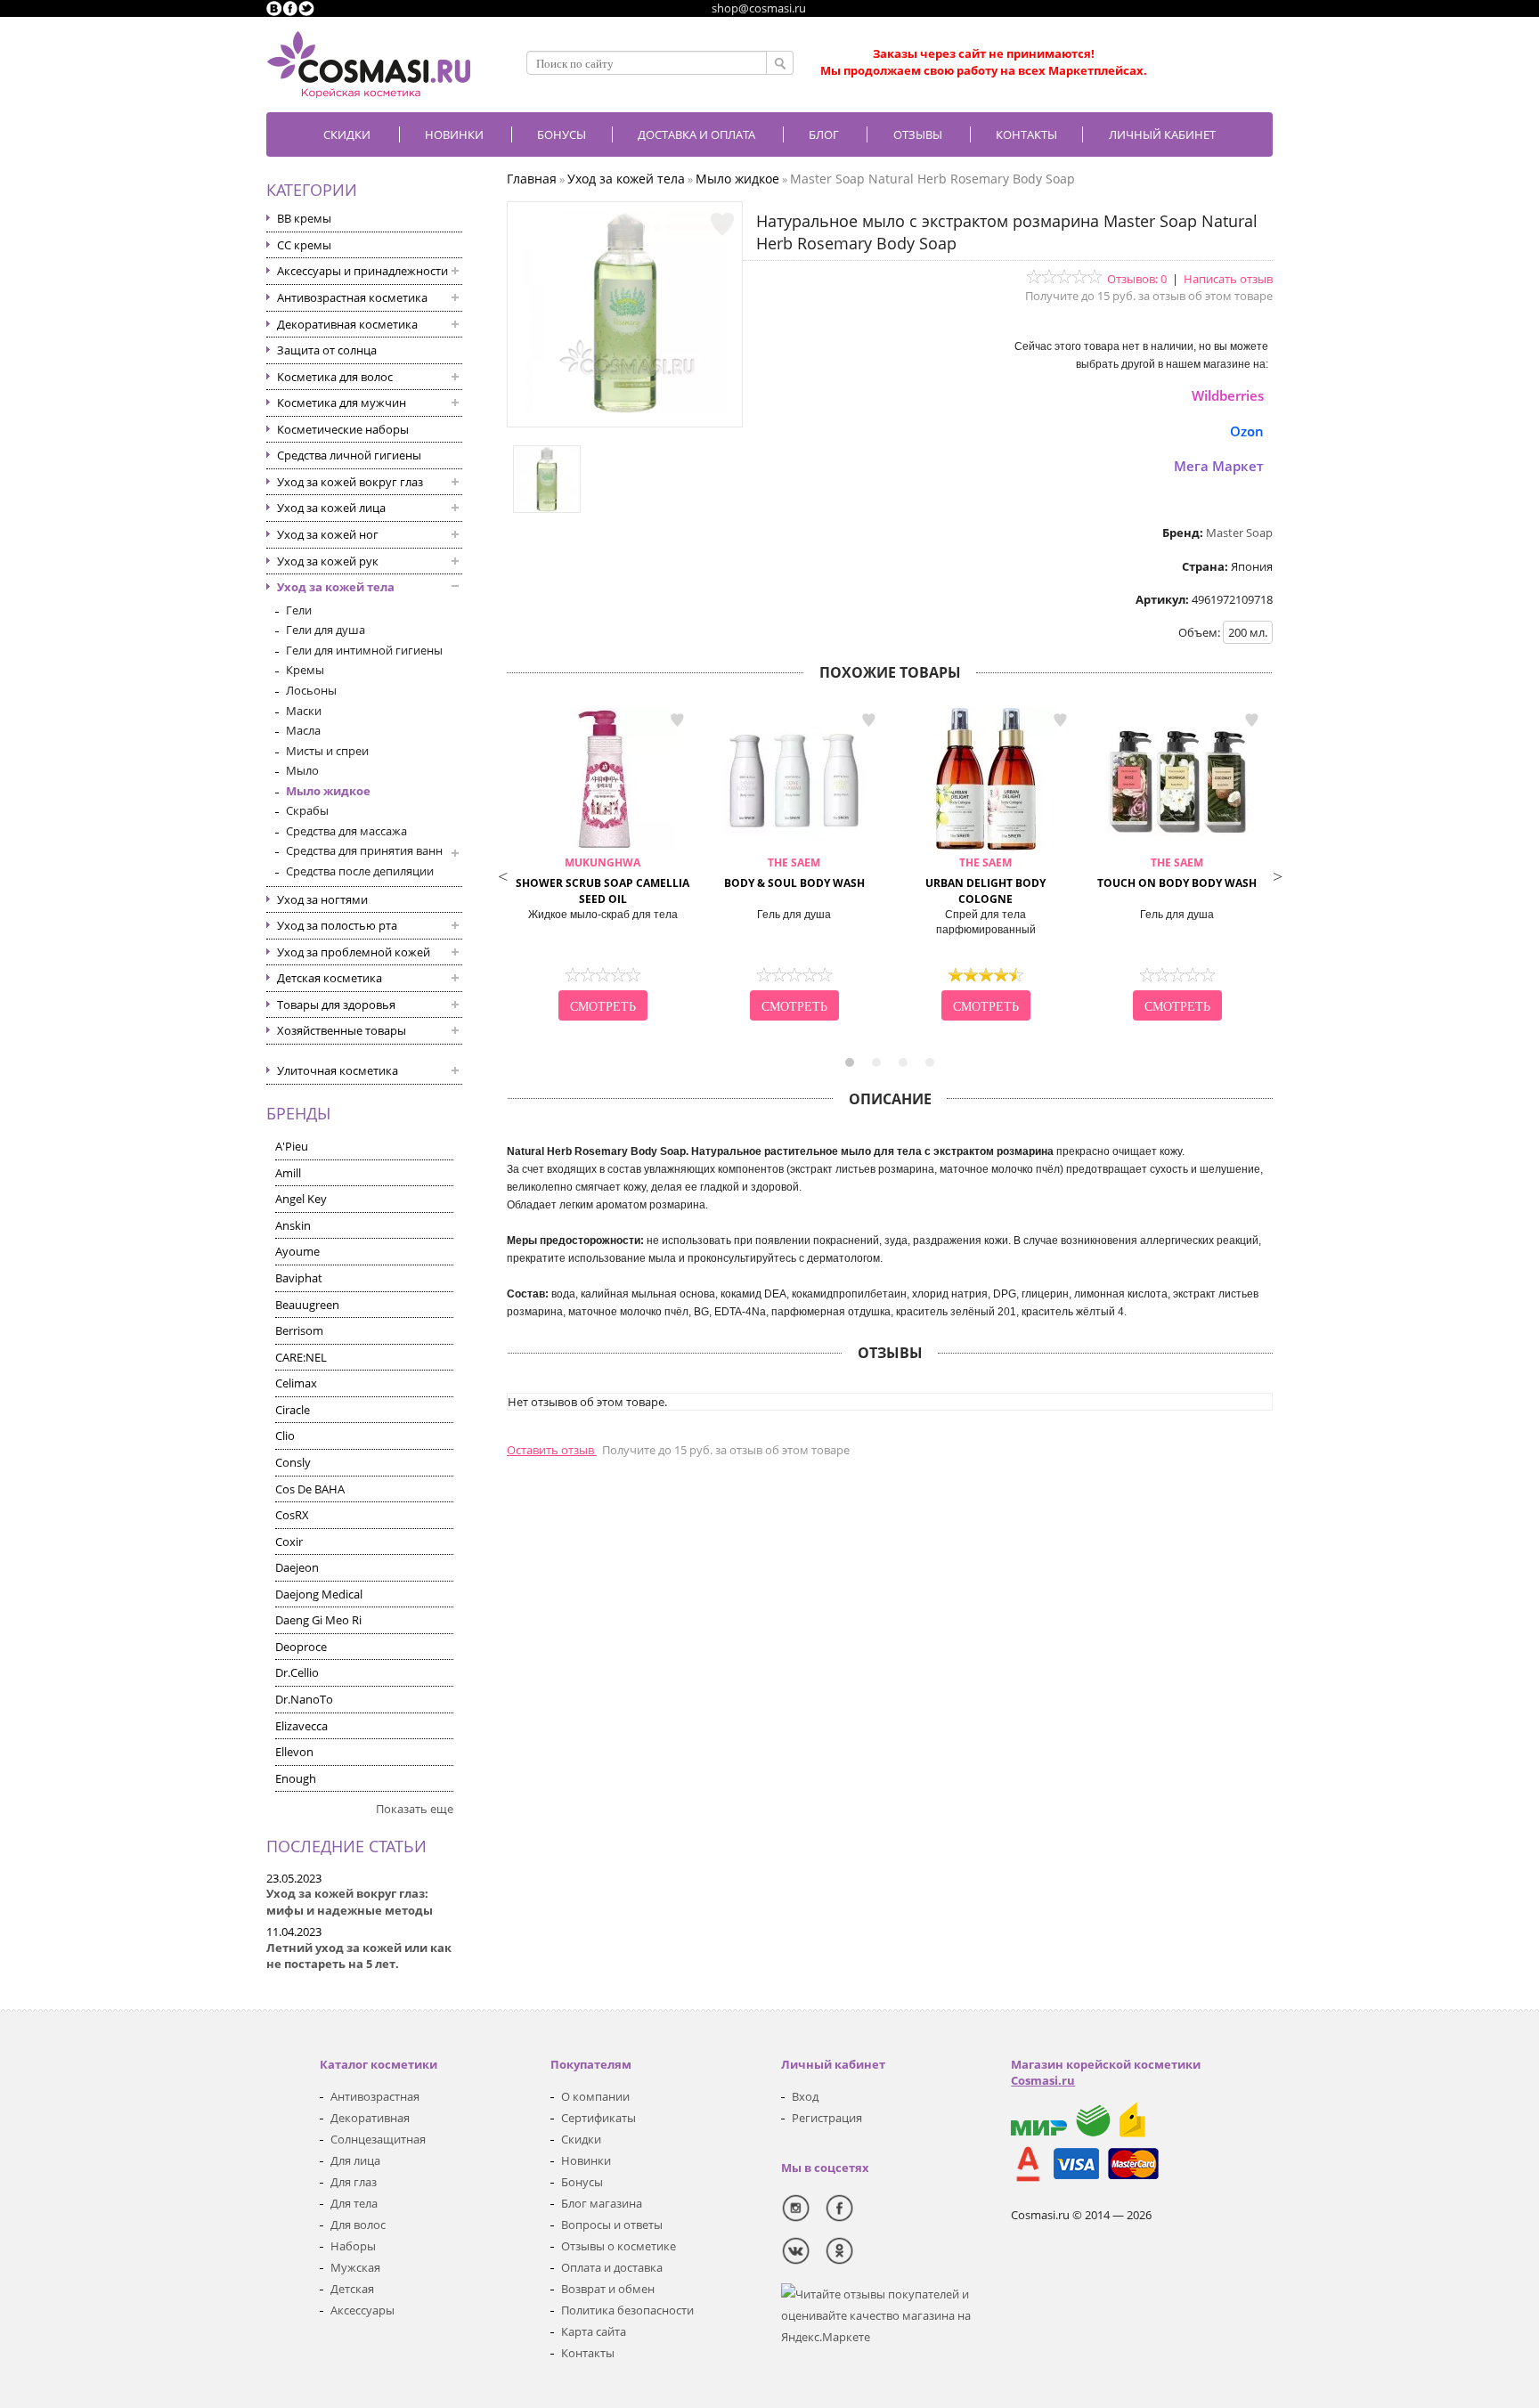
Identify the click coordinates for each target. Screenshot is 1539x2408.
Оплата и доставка (612, 2267)
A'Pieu (292, 1146)
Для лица (355, 2160)
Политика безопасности (627, 2310)
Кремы (305, 670)
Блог (824, 134)
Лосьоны (311, 690)
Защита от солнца (327, 350)
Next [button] (1277, 875)
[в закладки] (722, 224)
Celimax (296, 1383)
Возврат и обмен (608, 2289)
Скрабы (307, 810)
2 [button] (876, 1062)
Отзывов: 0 (1137, 279)
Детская (352, 2289)
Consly (293, 1462)
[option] (603, 866)
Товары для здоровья (336, 1005)
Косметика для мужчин (342, 403)
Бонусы (582, 2182)
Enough (296, 1778)
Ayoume (297, 1251)
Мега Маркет (1219, 466)
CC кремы (304, 245)
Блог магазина (602, 2203)
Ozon (1247, 431)
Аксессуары (362, 2310)
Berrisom (299, 1330)
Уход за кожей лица (331, 508)
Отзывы (918, 134)
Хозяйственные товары (342, 1030)
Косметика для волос (335, 377)
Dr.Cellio (297, 1672)
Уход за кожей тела (336, 587)
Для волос (358, 2225)
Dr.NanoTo (304, 1699)
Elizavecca (301, 1726)
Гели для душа (326, 630)
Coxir (289, 1542)
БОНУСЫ (562, 134)
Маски (304, 711)
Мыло (302, 770)
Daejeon (297, 1567)
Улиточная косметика (338, 1070)
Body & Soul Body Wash (794, 873)
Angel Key (301, 1199)
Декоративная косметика (347, 324)
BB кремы (304, 218)
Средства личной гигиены (349, 455)
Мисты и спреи (327, 751)
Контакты (1026, 134)
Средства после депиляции (360, 871)
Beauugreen (307, 1305)
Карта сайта (594, 2331)
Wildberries (1228, 395)
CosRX (292, 1515)
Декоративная (370, 2118)
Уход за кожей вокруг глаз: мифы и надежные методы (350, 1902)
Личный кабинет (1162, 134)
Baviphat (299, 1278)
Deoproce (301, 1647)
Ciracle (293, 1410)
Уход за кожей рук (328, 561)
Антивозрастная (375, 2096)
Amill (288, 1173)
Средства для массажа (346, 831)
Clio (285, 1436)
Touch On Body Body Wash (1177, 873)
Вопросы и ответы (612, 2225)
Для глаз (354, 2182)
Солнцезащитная (378, 2139)
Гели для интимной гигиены (364, 650)
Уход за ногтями (322, 899)
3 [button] (903, 1062)
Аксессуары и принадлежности (362, 271)
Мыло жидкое (328, 791)
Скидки (347, 134)
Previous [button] (502, 875)
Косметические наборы (343, 429)
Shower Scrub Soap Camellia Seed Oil (603, 881)
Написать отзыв (1228, 279)
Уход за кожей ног (328, 534)
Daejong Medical (319, 1594)
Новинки (454, 134)
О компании (595, 2096)
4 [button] (930, 1062)
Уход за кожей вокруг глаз (350, 482)
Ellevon (294, 1752)
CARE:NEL (301, 1357)
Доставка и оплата (696, 134)
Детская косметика (330, 978)
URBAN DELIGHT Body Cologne (985, 881)
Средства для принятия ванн (364, 850)
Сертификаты (598, 2118)
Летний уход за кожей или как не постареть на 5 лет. (359, 1956)
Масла (303, 730)
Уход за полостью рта (337, 925)
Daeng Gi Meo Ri (318, 1620)
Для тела (354, 2203)
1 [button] (850, 1062)
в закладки (677, 720)
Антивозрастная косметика (352, 297)
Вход (805, 2096)
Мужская (355, 2267)
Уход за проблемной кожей (354, 952)
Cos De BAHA (310, 1489)
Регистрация (827, 2118)
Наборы (353, 2246)
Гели (299, 610)
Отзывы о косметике (619, 2246)
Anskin (293, 1225)
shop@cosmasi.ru (759, 8)
